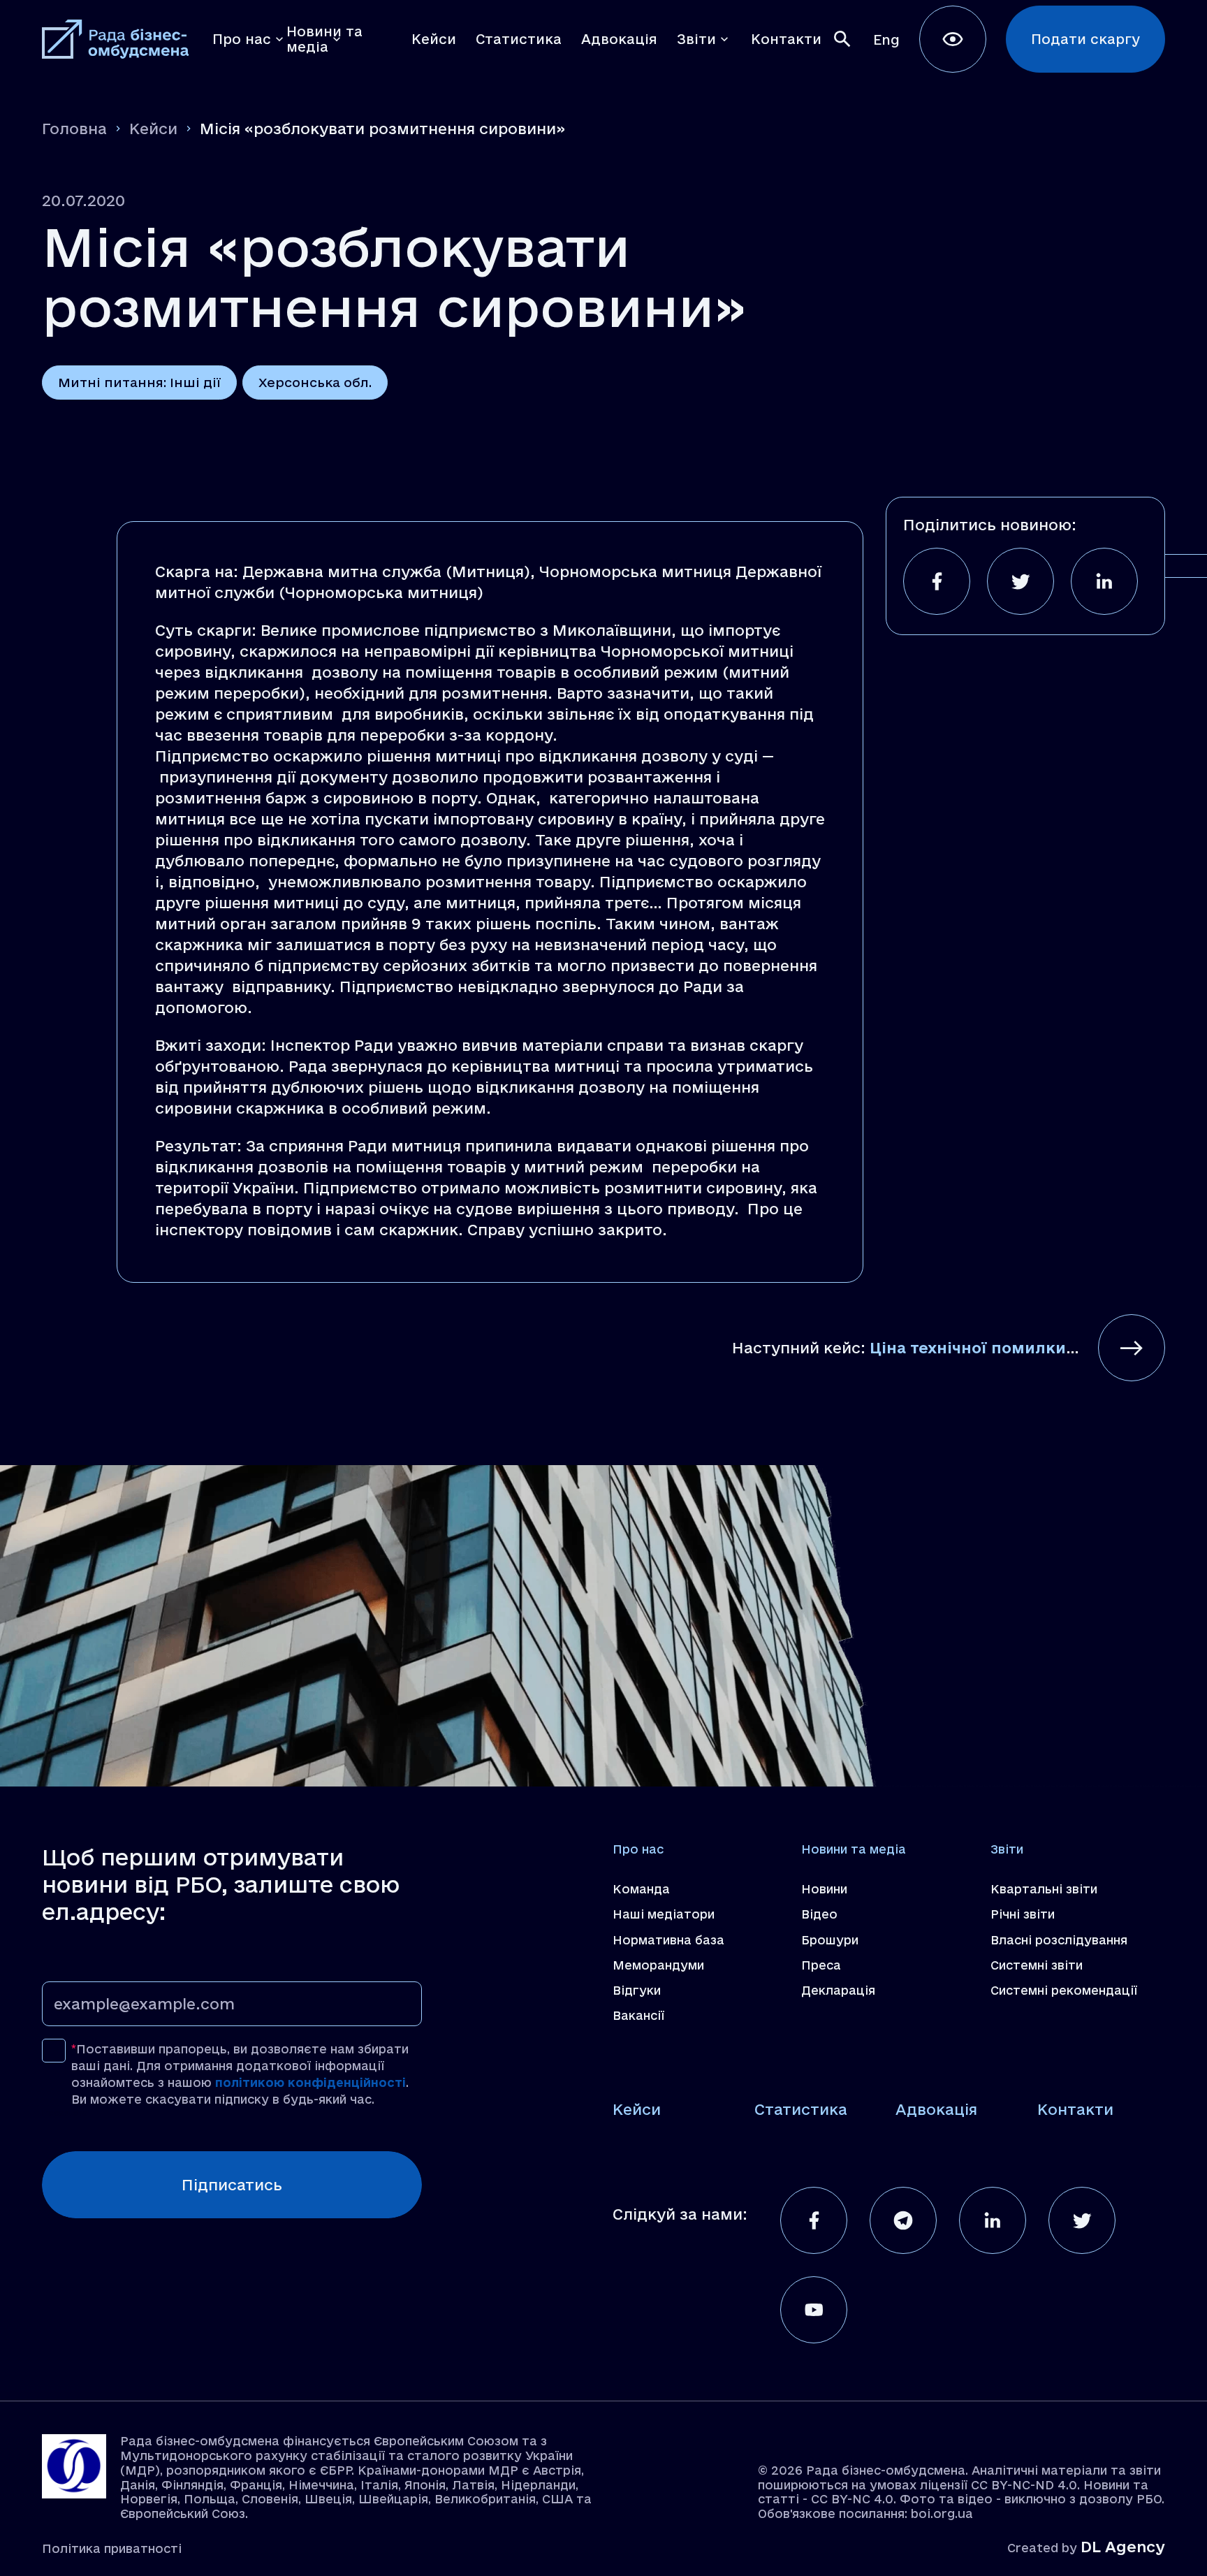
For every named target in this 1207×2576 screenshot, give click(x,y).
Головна (74, 129)
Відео (819, 1914)
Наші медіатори (664, 1914)
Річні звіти (1023, 1914)
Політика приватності (112, 2548)
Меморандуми (658, 1965)
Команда (641, 1889)
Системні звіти (1037, 1965)
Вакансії (638, 2015)
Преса (821, 1965)
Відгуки (637, 1990)
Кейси (153, 129)
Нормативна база (668, 1940)
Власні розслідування (1059, 1940)
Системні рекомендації (1064, 1990)
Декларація (838, 1990)
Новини (824, 1889)
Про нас (638, 1849)
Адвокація (936, 2109)
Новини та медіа (854, 1849)
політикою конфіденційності (310, 2082)
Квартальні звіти (1044, 1889)
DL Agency (1123, 2547)
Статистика (801, 2109)
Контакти (1075, 2109)
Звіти (1007, 1849)
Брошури (830, 1940)
